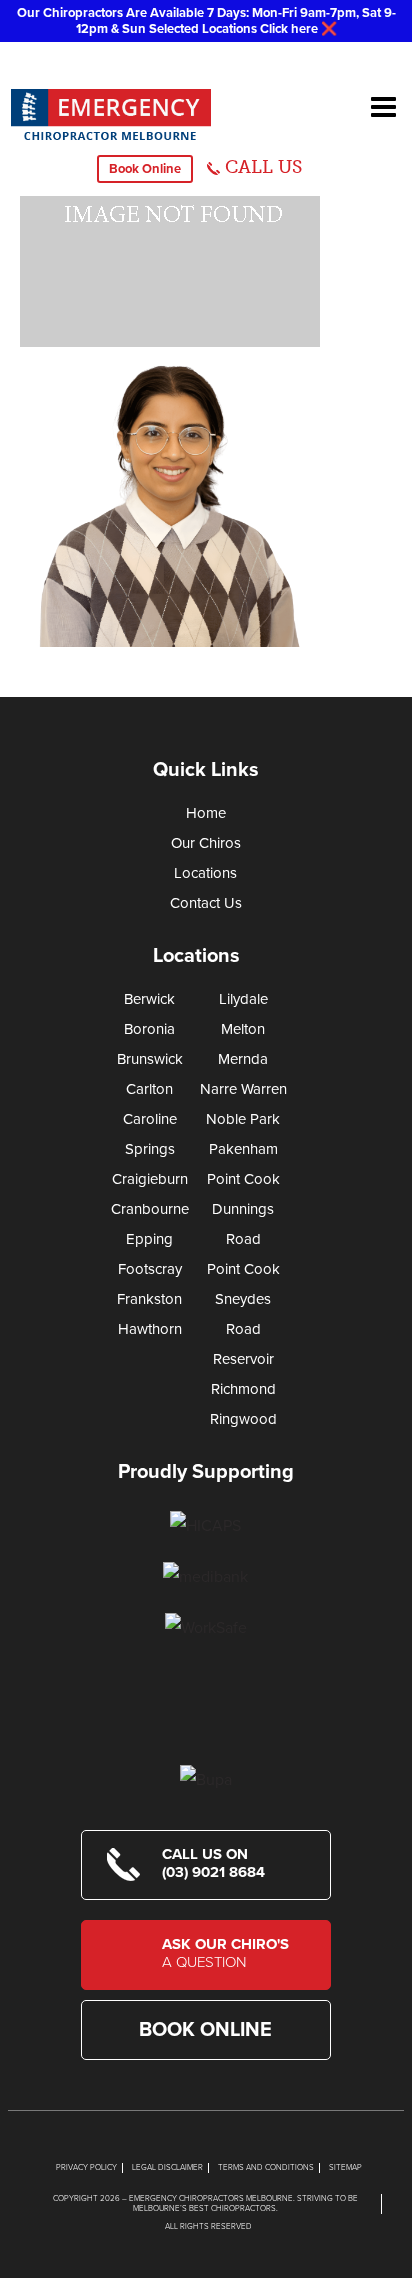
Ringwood (243, 1419)
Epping (149, 1239)
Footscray (150, 1269)
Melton (243, 1029)
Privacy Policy (86, 2167)
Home (206, 813)
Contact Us (206, 903)
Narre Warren (243, 1089)
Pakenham (243, 1149)
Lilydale (243, 999)
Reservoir (243, 1359)
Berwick (149, 999)
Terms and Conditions (266, 2167)
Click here (289, 29)
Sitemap (345, 2167)
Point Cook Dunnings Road (243, 1209)
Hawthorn (150, 1329)
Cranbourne (150, 1209)
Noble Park (243, 1119)
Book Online (145, 169)
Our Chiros (206, 843)
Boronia (149, 1029)
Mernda (243, 1059)
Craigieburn (150, 1179)
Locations (205, 873)
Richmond (243, 1389)
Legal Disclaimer (167, 2167)
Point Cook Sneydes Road (243, 1299)
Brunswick (150, 1059)
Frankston (149, 1299)
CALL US (263, 167)
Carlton (149, 1089)
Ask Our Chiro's (225, 1953)
